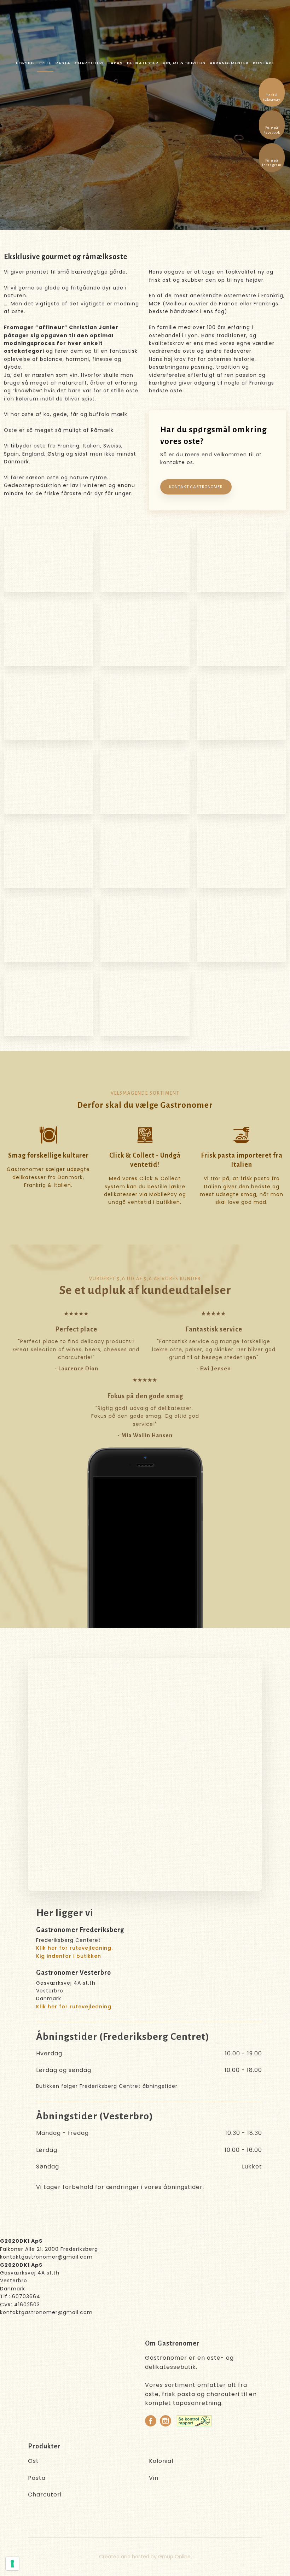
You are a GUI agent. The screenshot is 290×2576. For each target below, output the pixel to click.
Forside (25, 63)
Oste (45, 63)
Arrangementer (229, 63)
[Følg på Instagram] (166, 2421)
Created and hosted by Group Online (145, 2557)
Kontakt (264, 63)
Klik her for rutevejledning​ (74, 2007)
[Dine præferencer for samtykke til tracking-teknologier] (12, 2564)
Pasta (63, 63)
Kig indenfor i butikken (69, 1956)
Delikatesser (143, 63)
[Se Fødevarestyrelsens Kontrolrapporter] (194, 2421)
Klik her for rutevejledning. (74, 1948)
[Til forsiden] (149, 28)
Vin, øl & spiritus (184, 63)
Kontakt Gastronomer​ (196, 487)
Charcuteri (89, 63)
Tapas (115, 63)
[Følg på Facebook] (151, 2421)
